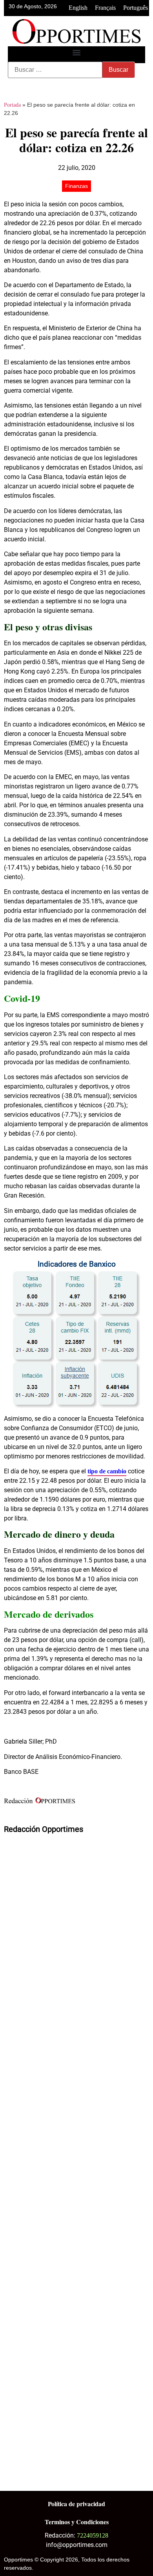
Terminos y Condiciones (77, 2522)
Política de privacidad (76, 2504)
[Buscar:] (55, 70)
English (78, 8)
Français (105, 8)
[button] (77, 53)
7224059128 (93, 2535)
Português (136, 8)
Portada (12, 105)
